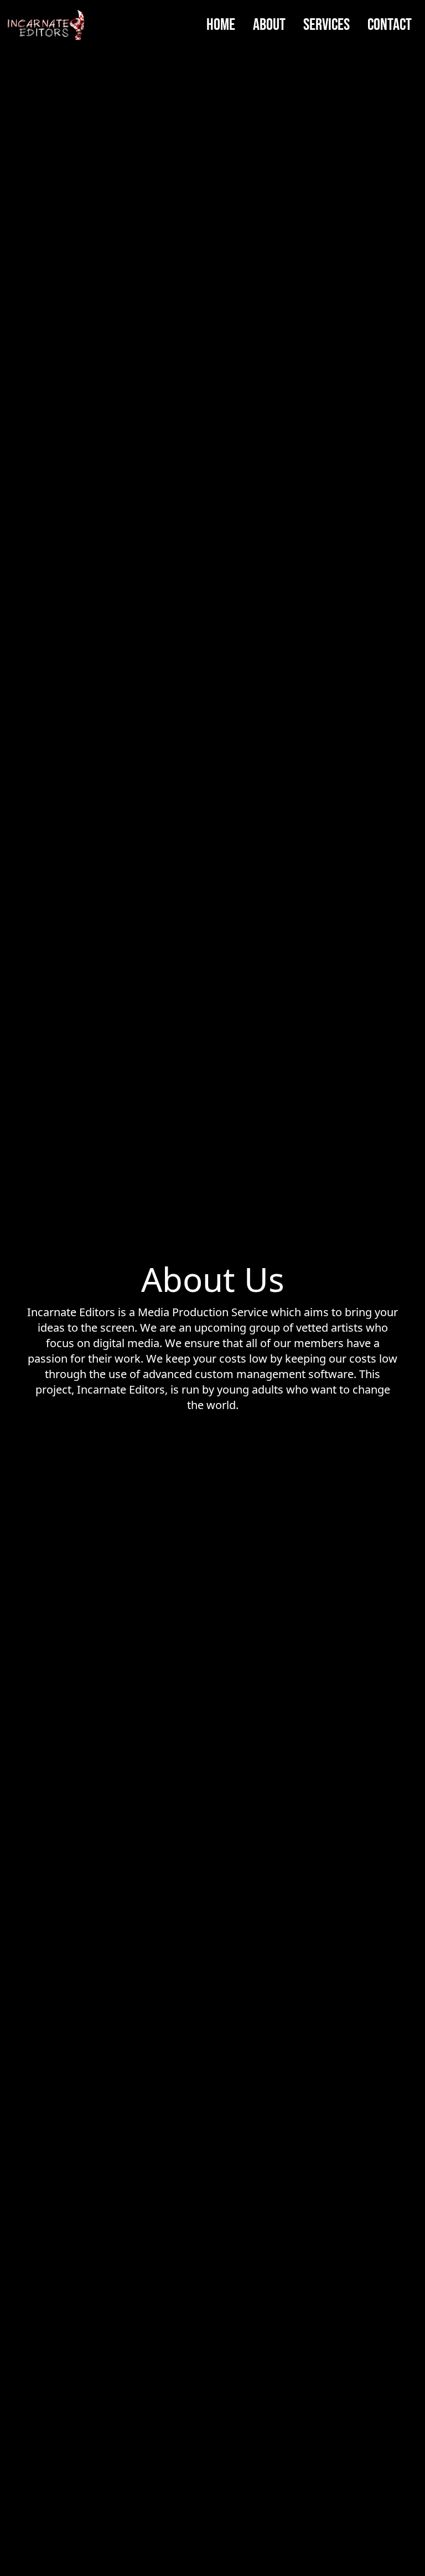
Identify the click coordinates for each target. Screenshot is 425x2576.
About (269, 25)
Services (326, 25)
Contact (390, 25)
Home (221, 25)
